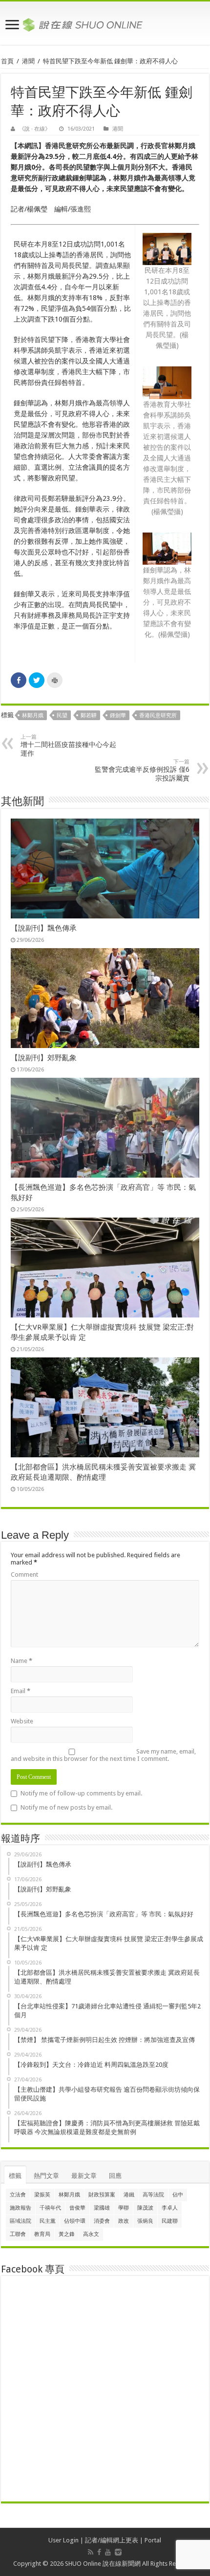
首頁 (7, 61)
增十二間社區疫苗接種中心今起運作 (68, 745)
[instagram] (118, 2552)
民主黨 (48, 2221)
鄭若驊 (89, 716)
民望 (62, 716)
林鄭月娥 (33, 716)
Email (21, 1691)
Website (22, 1721)
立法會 (18, 2195)
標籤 (15, 2176)
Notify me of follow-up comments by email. (81, 1793)
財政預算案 (102, 2195)
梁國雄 (102, 2208)
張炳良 (145, 2221)
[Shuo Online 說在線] (105, 23)
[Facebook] (99, 2552)
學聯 (124, 2208)
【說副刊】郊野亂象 (44, 1058)
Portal (153, 2540)
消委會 (102, 2221)
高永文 (91, 2234)
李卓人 (170, 2208)
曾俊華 (77, 2208)
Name (21, 1661)
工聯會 (18, 2234)
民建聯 (170, 2221)
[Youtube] (108, 2552)
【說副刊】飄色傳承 (44, 928)
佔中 (178, 2195)
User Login (63, 2540)
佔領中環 (75, 2221)
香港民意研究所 (158, 716)
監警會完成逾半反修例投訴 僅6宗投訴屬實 (142, 770)
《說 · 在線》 (35, 129)
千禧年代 (50, 2208)
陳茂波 (145, 2208)
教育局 (42, 2234)
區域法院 (21, 2221)
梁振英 (42, 2195)
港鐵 (129, 2195)
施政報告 (21, 2208)
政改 (124, 2221)
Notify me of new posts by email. (66, 1807)
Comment (24, 1574)
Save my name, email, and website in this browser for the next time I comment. (103, 1755)
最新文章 (84, 2176)
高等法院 (153, 2195)
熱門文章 (46, 2176)
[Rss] (91, 2552)
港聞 (28, 61)
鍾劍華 (118, 716)
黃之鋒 (67, 2234)
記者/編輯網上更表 (112, 2540)
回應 (115, 2176)
